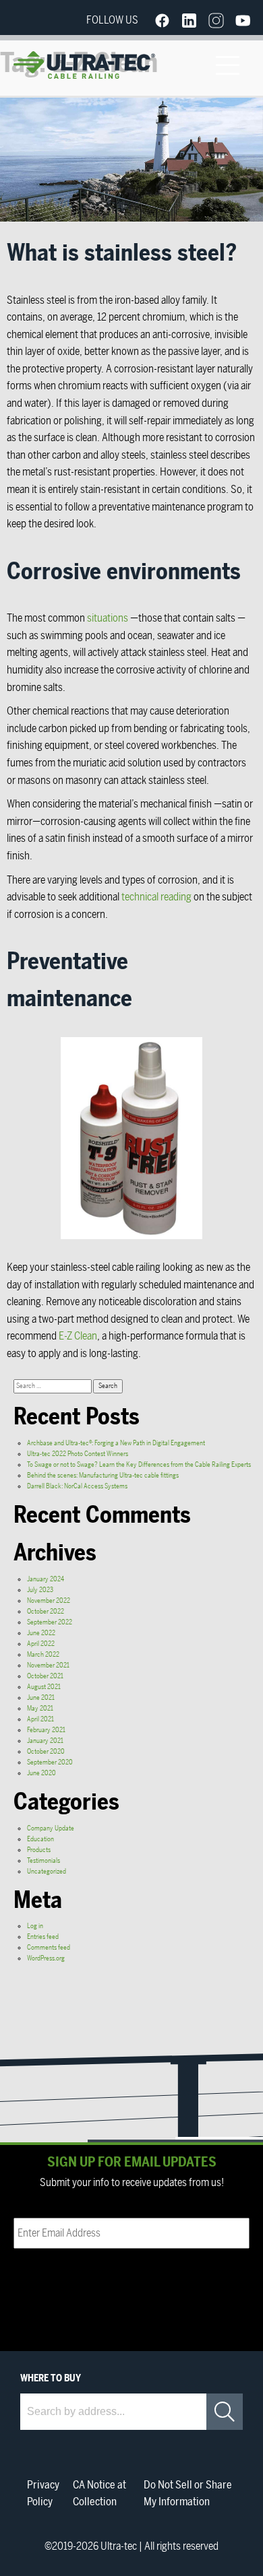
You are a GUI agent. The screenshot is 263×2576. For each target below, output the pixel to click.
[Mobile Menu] (227, 65)
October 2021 (45, 1676)
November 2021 (48, 1665)
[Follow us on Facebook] (162, 20)
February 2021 (46, 1730)
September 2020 (50, 1762)
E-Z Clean (78, 1336)
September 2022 (50, 1622)
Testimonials (43, 1861)
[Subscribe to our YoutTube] (243, 20)
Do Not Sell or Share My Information (188, 2494)
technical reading (156, 897)
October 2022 (46, 1612)
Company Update (51, 1828)
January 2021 (45, 1741)
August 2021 (44, 1687)
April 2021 (40, 1719)
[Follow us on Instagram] (216, 20)
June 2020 (41, 1773)
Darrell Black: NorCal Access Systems (77, 1486)
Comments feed (49, 1948)
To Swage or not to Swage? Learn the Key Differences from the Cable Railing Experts (139, 1465)
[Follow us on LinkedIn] (189, 20)
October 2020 (46, 1752)
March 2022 (43, 1655)
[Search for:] (53, 1386)
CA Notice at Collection (99, 2494)
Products (39, 1850)
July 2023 (40, 1590)
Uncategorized (47, 1872)
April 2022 (41, 1644)
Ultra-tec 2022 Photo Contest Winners (78, 1454)
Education (40, 1839)
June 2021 (41, 1698)
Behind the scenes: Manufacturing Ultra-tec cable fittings (103, 1476)
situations (108, 618)
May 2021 (40, 1709)
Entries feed (43, 1937)
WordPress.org (46, 1958)
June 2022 (41, 1633)
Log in (35, 1926)
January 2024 (46, 1579)
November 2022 (49, 1601)
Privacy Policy (43, 2494)
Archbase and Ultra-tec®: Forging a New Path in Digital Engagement (116, 1443)
